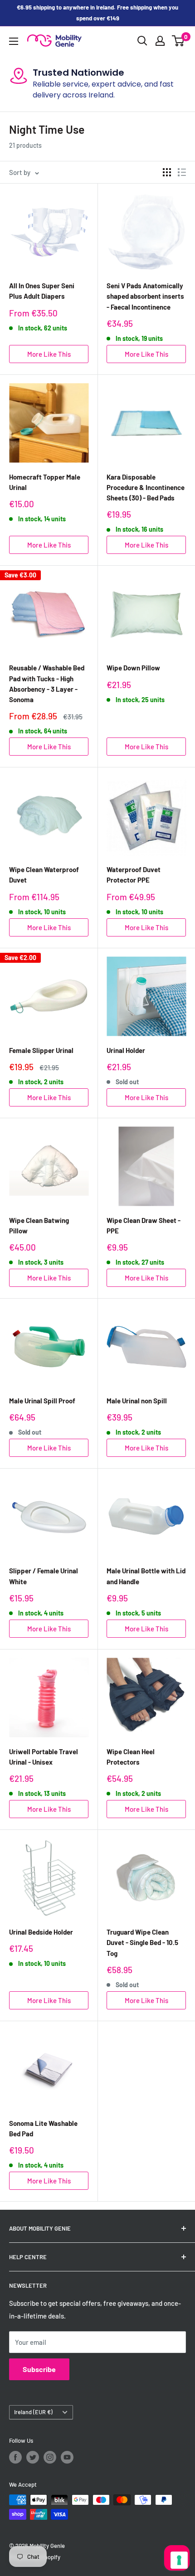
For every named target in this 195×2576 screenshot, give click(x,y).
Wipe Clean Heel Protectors (131, 1757)
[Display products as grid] (167, 172)
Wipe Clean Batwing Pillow (39, 1225)
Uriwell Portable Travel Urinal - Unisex (44, 1757)
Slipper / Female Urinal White (44, 1576)
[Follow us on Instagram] (50, 2457)
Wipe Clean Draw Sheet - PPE (144, 1225)
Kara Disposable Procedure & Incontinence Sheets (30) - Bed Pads (146, 488)
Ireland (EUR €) (33, 2412)
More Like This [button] (49, 354)
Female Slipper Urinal (41, 1050)
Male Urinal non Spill (137, 1401)
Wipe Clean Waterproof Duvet (44, 875)
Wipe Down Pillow (133, 668)
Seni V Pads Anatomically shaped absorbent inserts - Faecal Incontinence (145, 296)
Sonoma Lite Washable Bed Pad (43, 2128)
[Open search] (142, 41)
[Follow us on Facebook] (15, 2457)
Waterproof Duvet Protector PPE (134, 875)
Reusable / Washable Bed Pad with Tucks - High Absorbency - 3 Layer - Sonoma (47, 684)
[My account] (160, 41)
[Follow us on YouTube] (67, 2457)
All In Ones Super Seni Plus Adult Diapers (42, 291)
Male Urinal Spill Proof (42, 1401)
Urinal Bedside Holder (41, 1932)
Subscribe (39, 2369)
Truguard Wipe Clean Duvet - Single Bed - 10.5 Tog (142, 1943)
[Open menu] (14, 41)
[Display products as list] (182, 172)
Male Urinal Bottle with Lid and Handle (146, 1576)
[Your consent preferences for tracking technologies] (179, 2560)
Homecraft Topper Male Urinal (45, 482)
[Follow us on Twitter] (33, 2457)
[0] (178, 41)
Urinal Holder (126, 1050)
